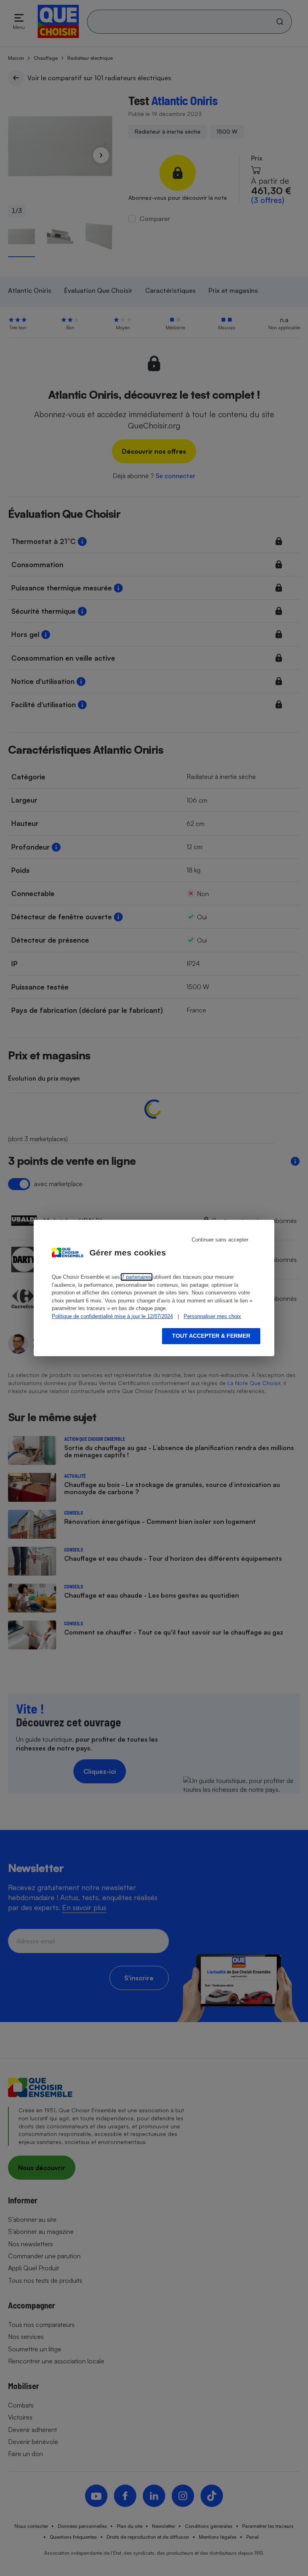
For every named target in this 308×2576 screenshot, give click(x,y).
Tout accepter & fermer (211, 1336)
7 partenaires (137, 1277)
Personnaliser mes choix (212, 1316)
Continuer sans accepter (220, 1240)
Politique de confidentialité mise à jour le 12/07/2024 (112, 1316)
